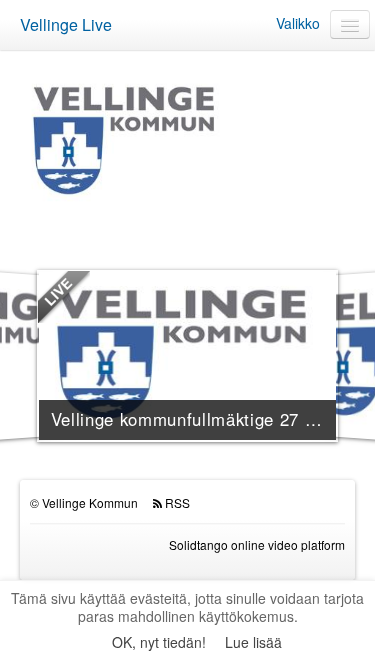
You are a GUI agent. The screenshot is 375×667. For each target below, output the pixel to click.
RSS (177, 502)
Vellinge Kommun (90, 502)
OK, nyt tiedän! (159, 642)
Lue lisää (253, 642)
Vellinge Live (66, 24)
